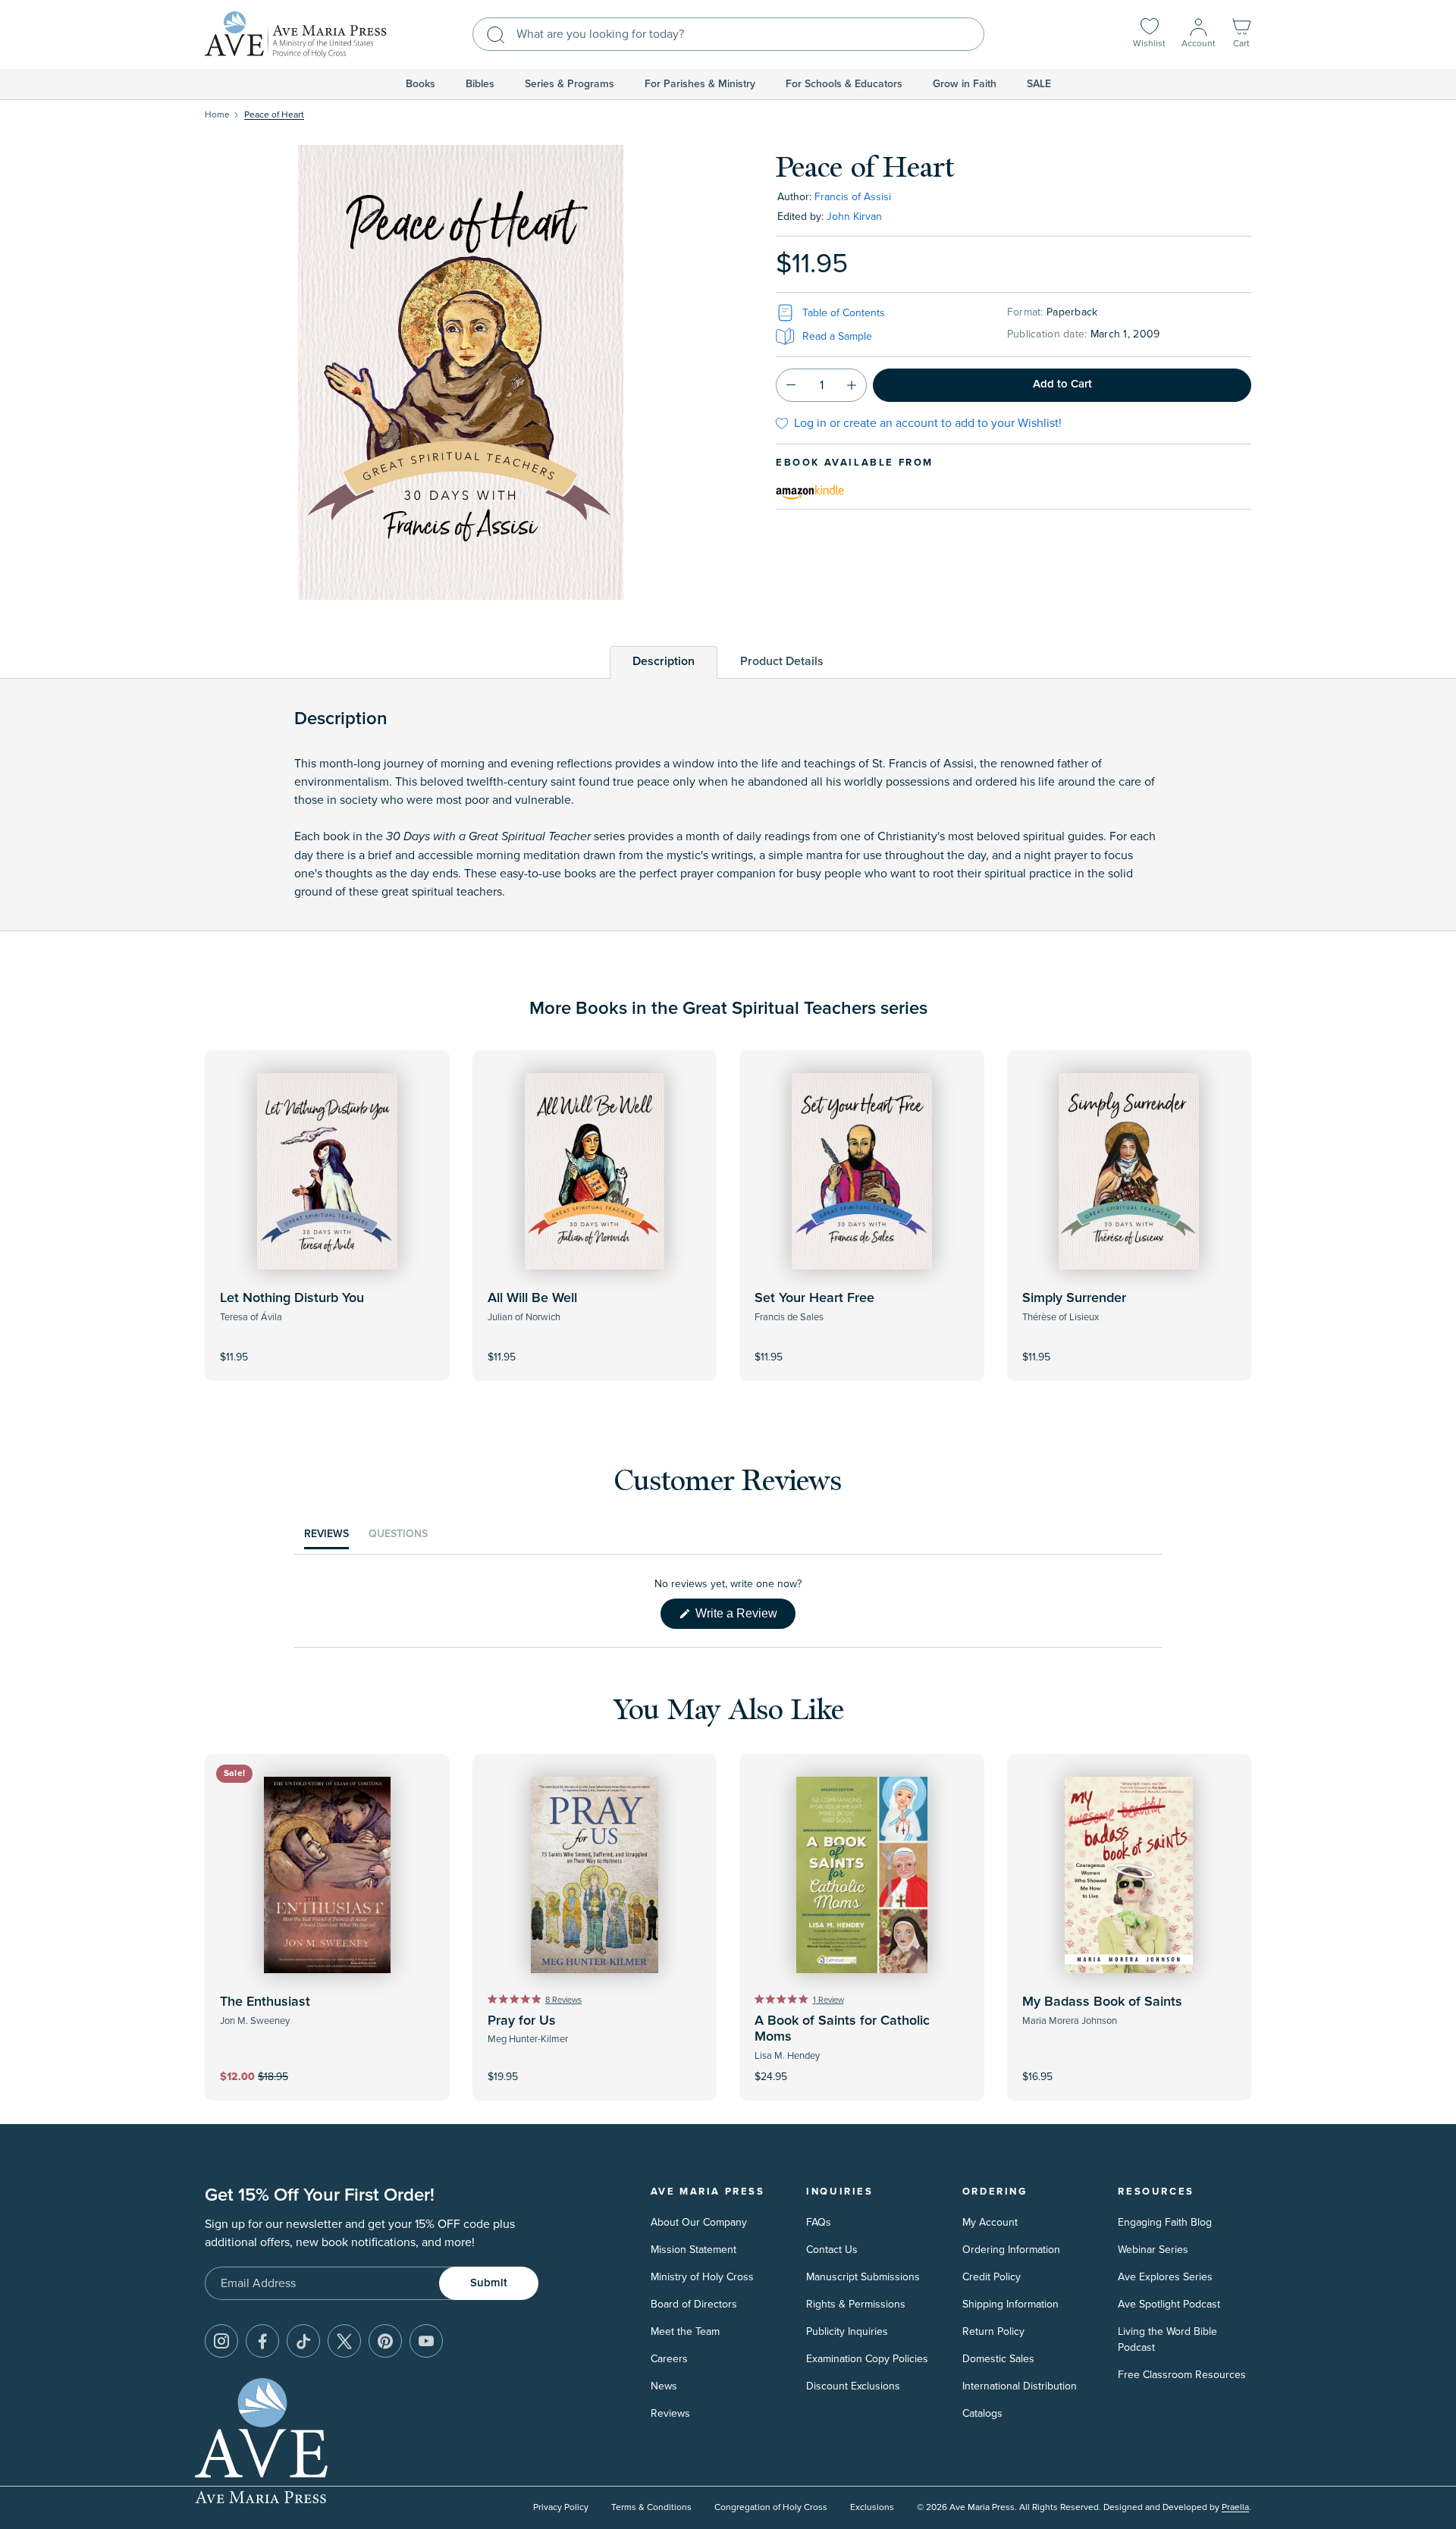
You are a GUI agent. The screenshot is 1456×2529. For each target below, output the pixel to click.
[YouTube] (426, 2341)
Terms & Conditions (651, 2507)
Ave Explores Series (1165, 2277)
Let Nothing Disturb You (292, 1298)
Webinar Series (1153, 2250)
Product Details (782, 661)
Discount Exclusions (853, 2386)
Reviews (670, 2413)
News (664, 2386)
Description (664, 661)
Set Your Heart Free (814, 1298)
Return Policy (993, 2331)
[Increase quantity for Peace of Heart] (852, 385)
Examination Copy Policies (867, 2359)
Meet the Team (685, 2331)
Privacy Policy (561, 2507)
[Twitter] (344, 2341)
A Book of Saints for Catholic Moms (842, 2029)
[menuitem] (420, 84)
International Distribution (1020, 2386)
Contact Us (832, 2250)
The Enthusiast (265, 2002)
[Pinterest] (385, 2341)
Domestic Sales (998, 2359)
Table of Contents (844, 313)
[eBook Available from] (810, 490)
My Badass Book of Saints (1102, 2002)
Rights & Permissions (856, 2304)
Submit (489, 2283)
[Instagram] (221, 2341)
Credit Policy (992, 2277)
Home (217, 115)
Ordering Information (1011, 2250)
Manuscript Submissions (863, 2277)
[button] (1241, 35)
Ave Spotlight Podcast (1169, 2304)
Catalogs (982, 2413)
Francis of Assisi (853, 197)
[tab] (664, 662)
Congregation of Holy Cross (771, 2507)
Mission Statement (693, 2250)
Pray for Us (522, 2021)
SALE (1039, 84)
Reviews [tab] (326, 1538)
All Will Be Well (532, 1298)
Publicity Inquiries (847, 2331)
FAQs (819, 2222)
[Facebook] (262, 2341)
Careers (669, 2359)
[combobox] (728, 34)
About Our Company (699, 2222)
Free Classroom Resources (1182, 2375)
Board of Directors (694, 2304)
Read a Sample (837, 336)
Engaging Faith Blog (1165, 2222)
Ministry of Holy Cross (702, 2277)
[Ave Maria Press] (296, 35)
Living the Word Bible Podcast (1167, 2339)
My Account (990, 2222)
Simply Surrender (1074, 1298)
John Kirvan (854, 217)
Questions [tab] (398, 1538)
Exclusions (872, 2507)
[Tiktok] (303, 2341)
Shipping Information (1010, 2304)
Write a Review (744, 1617)
